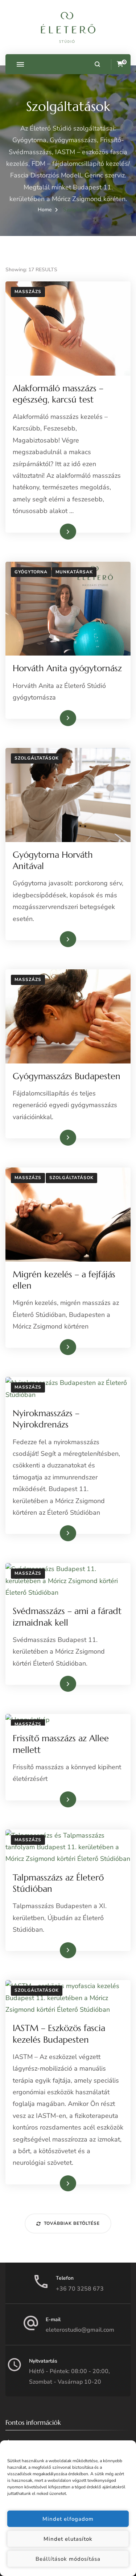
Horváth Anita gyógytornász (67, 668)
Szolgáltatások (37, 758)
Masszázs (28, 292)
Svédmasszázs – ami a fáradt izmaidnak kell (67, 1617)
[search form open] (97, 64)
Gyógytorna (31, 572)
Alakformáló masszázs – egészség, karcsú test (58, 394)
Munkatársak (74, 572)
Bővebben (57, 531)
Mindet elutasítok (68, 2539)
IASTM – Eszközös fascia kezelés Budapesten (59, 2034)
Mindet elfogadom (68, 2519)
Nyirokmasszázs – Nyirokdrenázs (46, 1419)
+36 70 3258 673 (80, 2289)
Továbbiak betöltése (72, 2223)
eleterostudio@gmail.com (80, 2330)
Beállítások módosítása (68, 2559)
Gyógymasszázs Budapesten (67, 1076)
